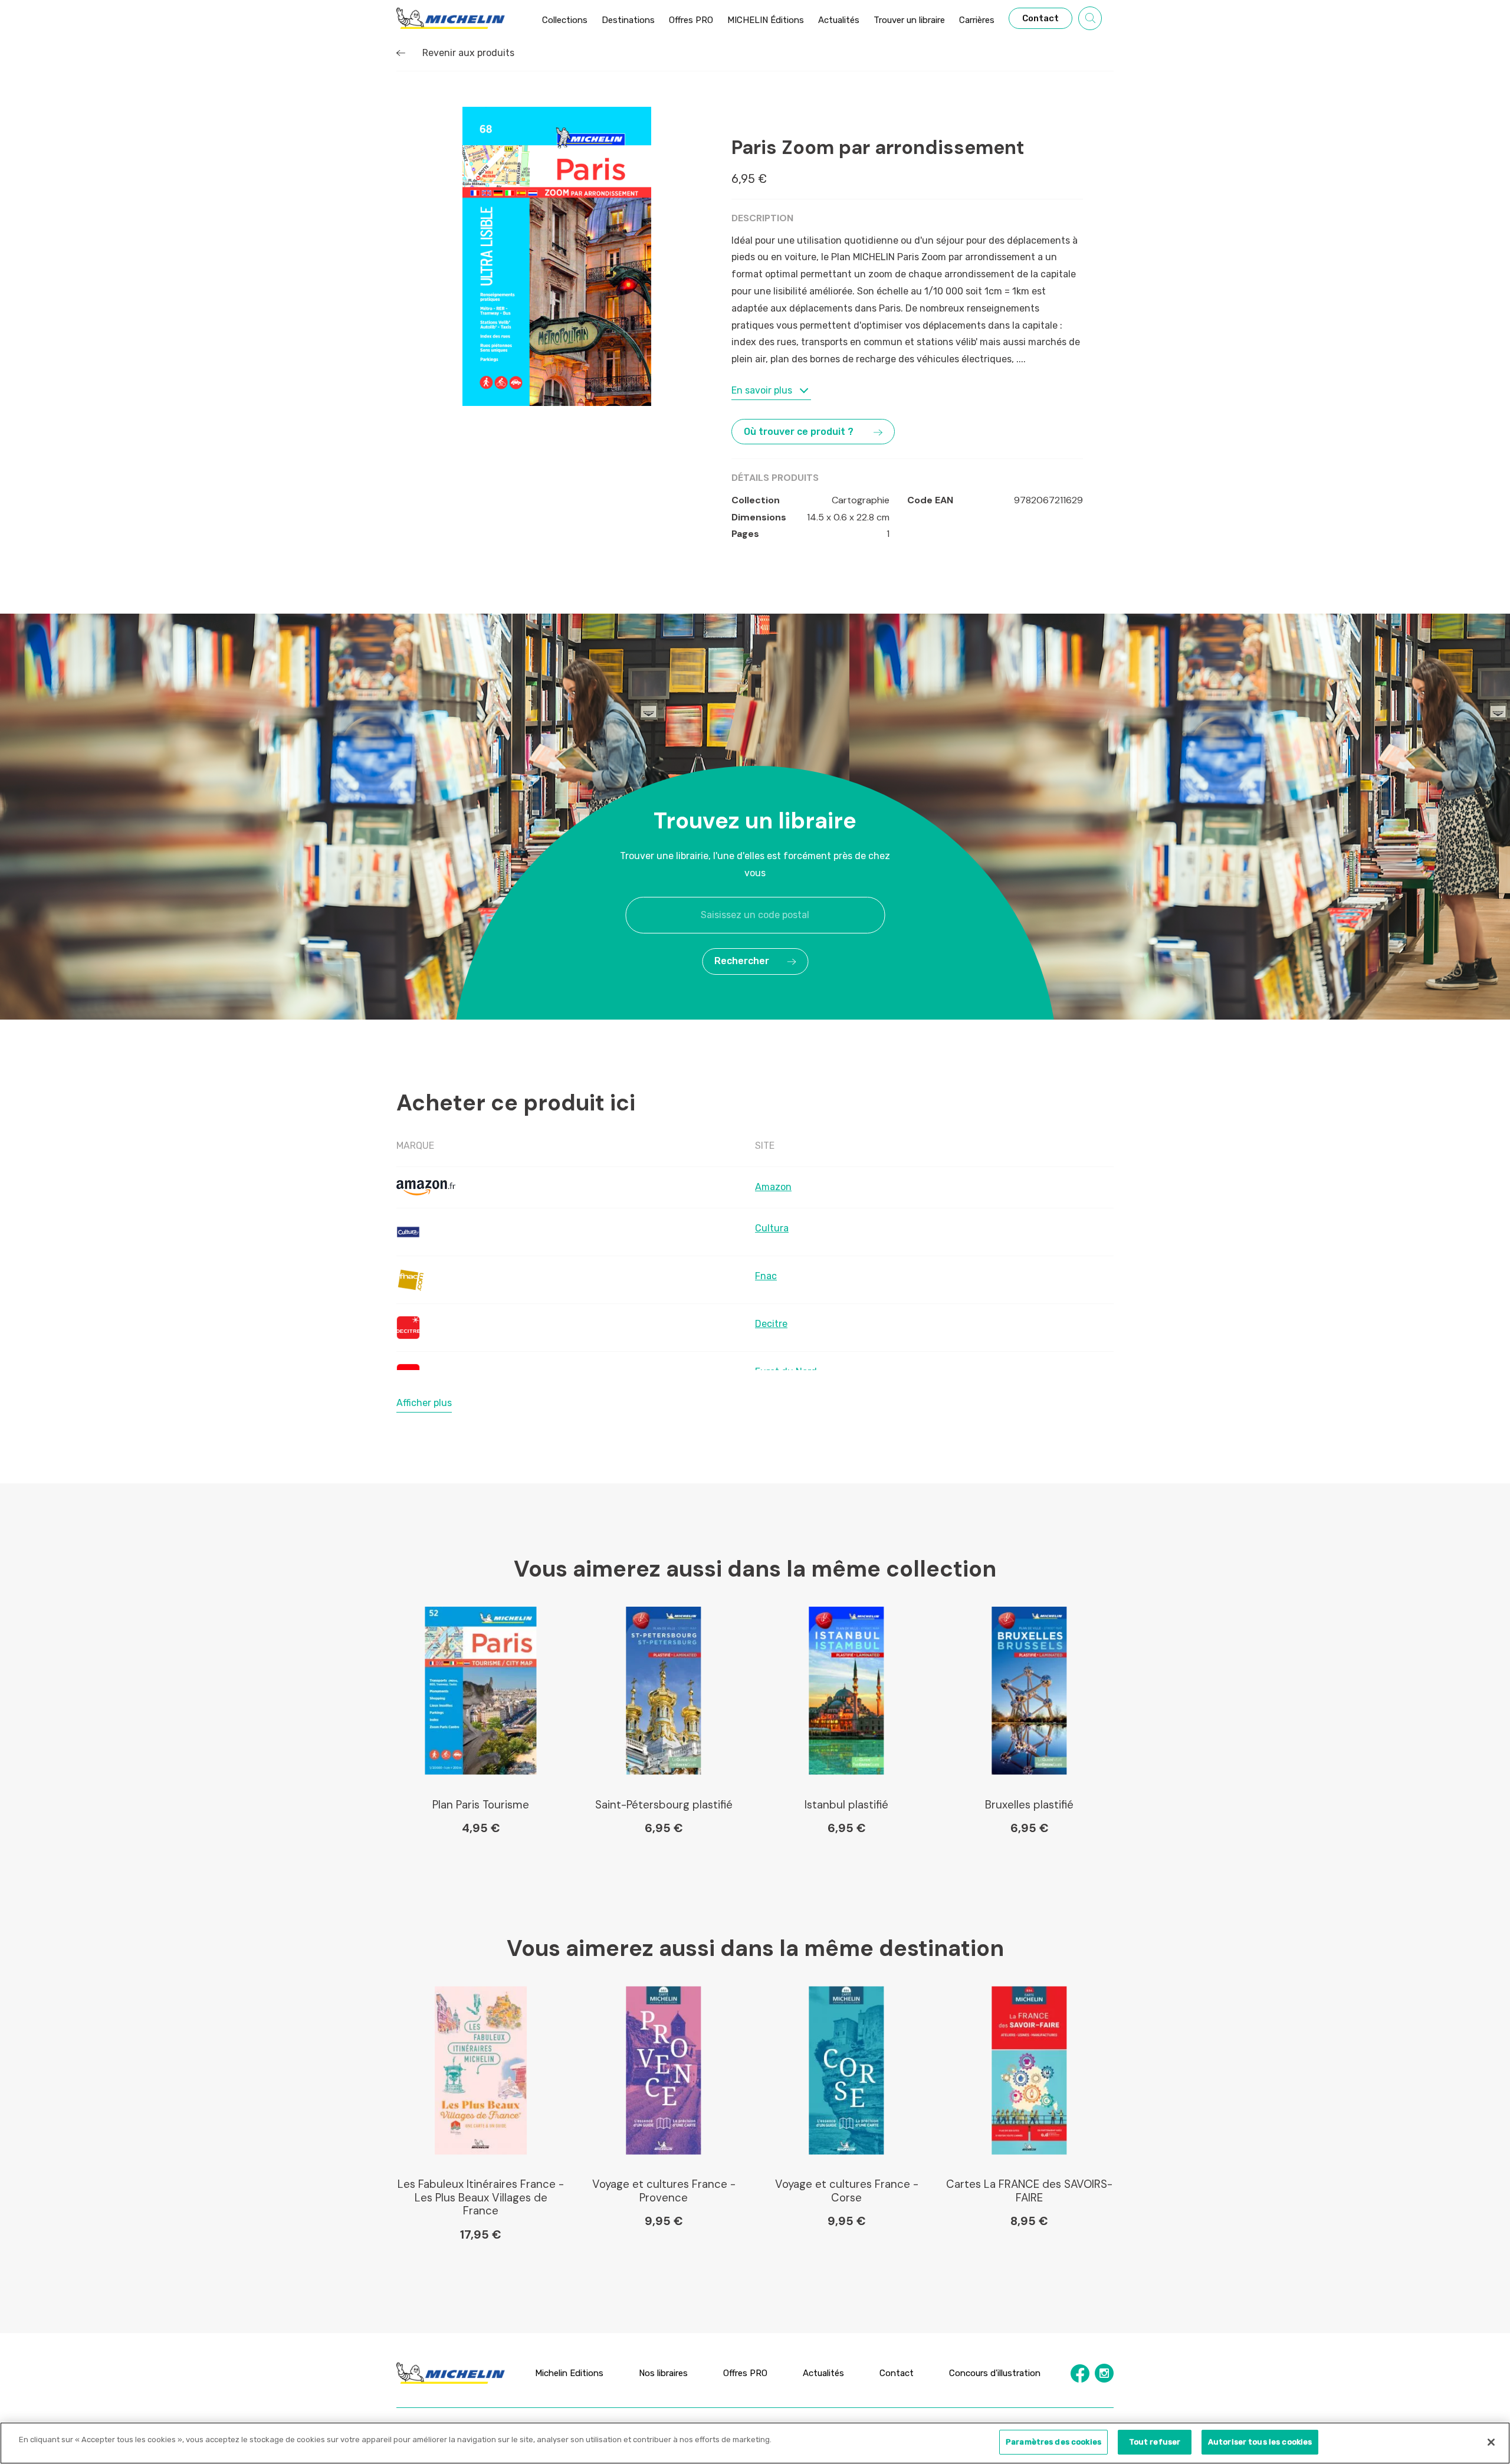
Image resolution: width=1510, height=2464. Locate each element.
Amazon (773, 1187)
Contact (897, 2373)
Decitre (771, 1324)
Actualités (823, 2373)
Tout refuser (1155, 2442)
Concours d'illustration (995, 2373)
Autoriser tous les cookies (1260, 2442)
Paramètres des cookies (1053, 2442)
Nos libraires (663, 2373)
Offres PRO (745, 2373)
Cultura (772, 1228)
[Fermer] (1491, 2442)
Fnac (766, 1276)
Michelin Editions (569, 2373)
